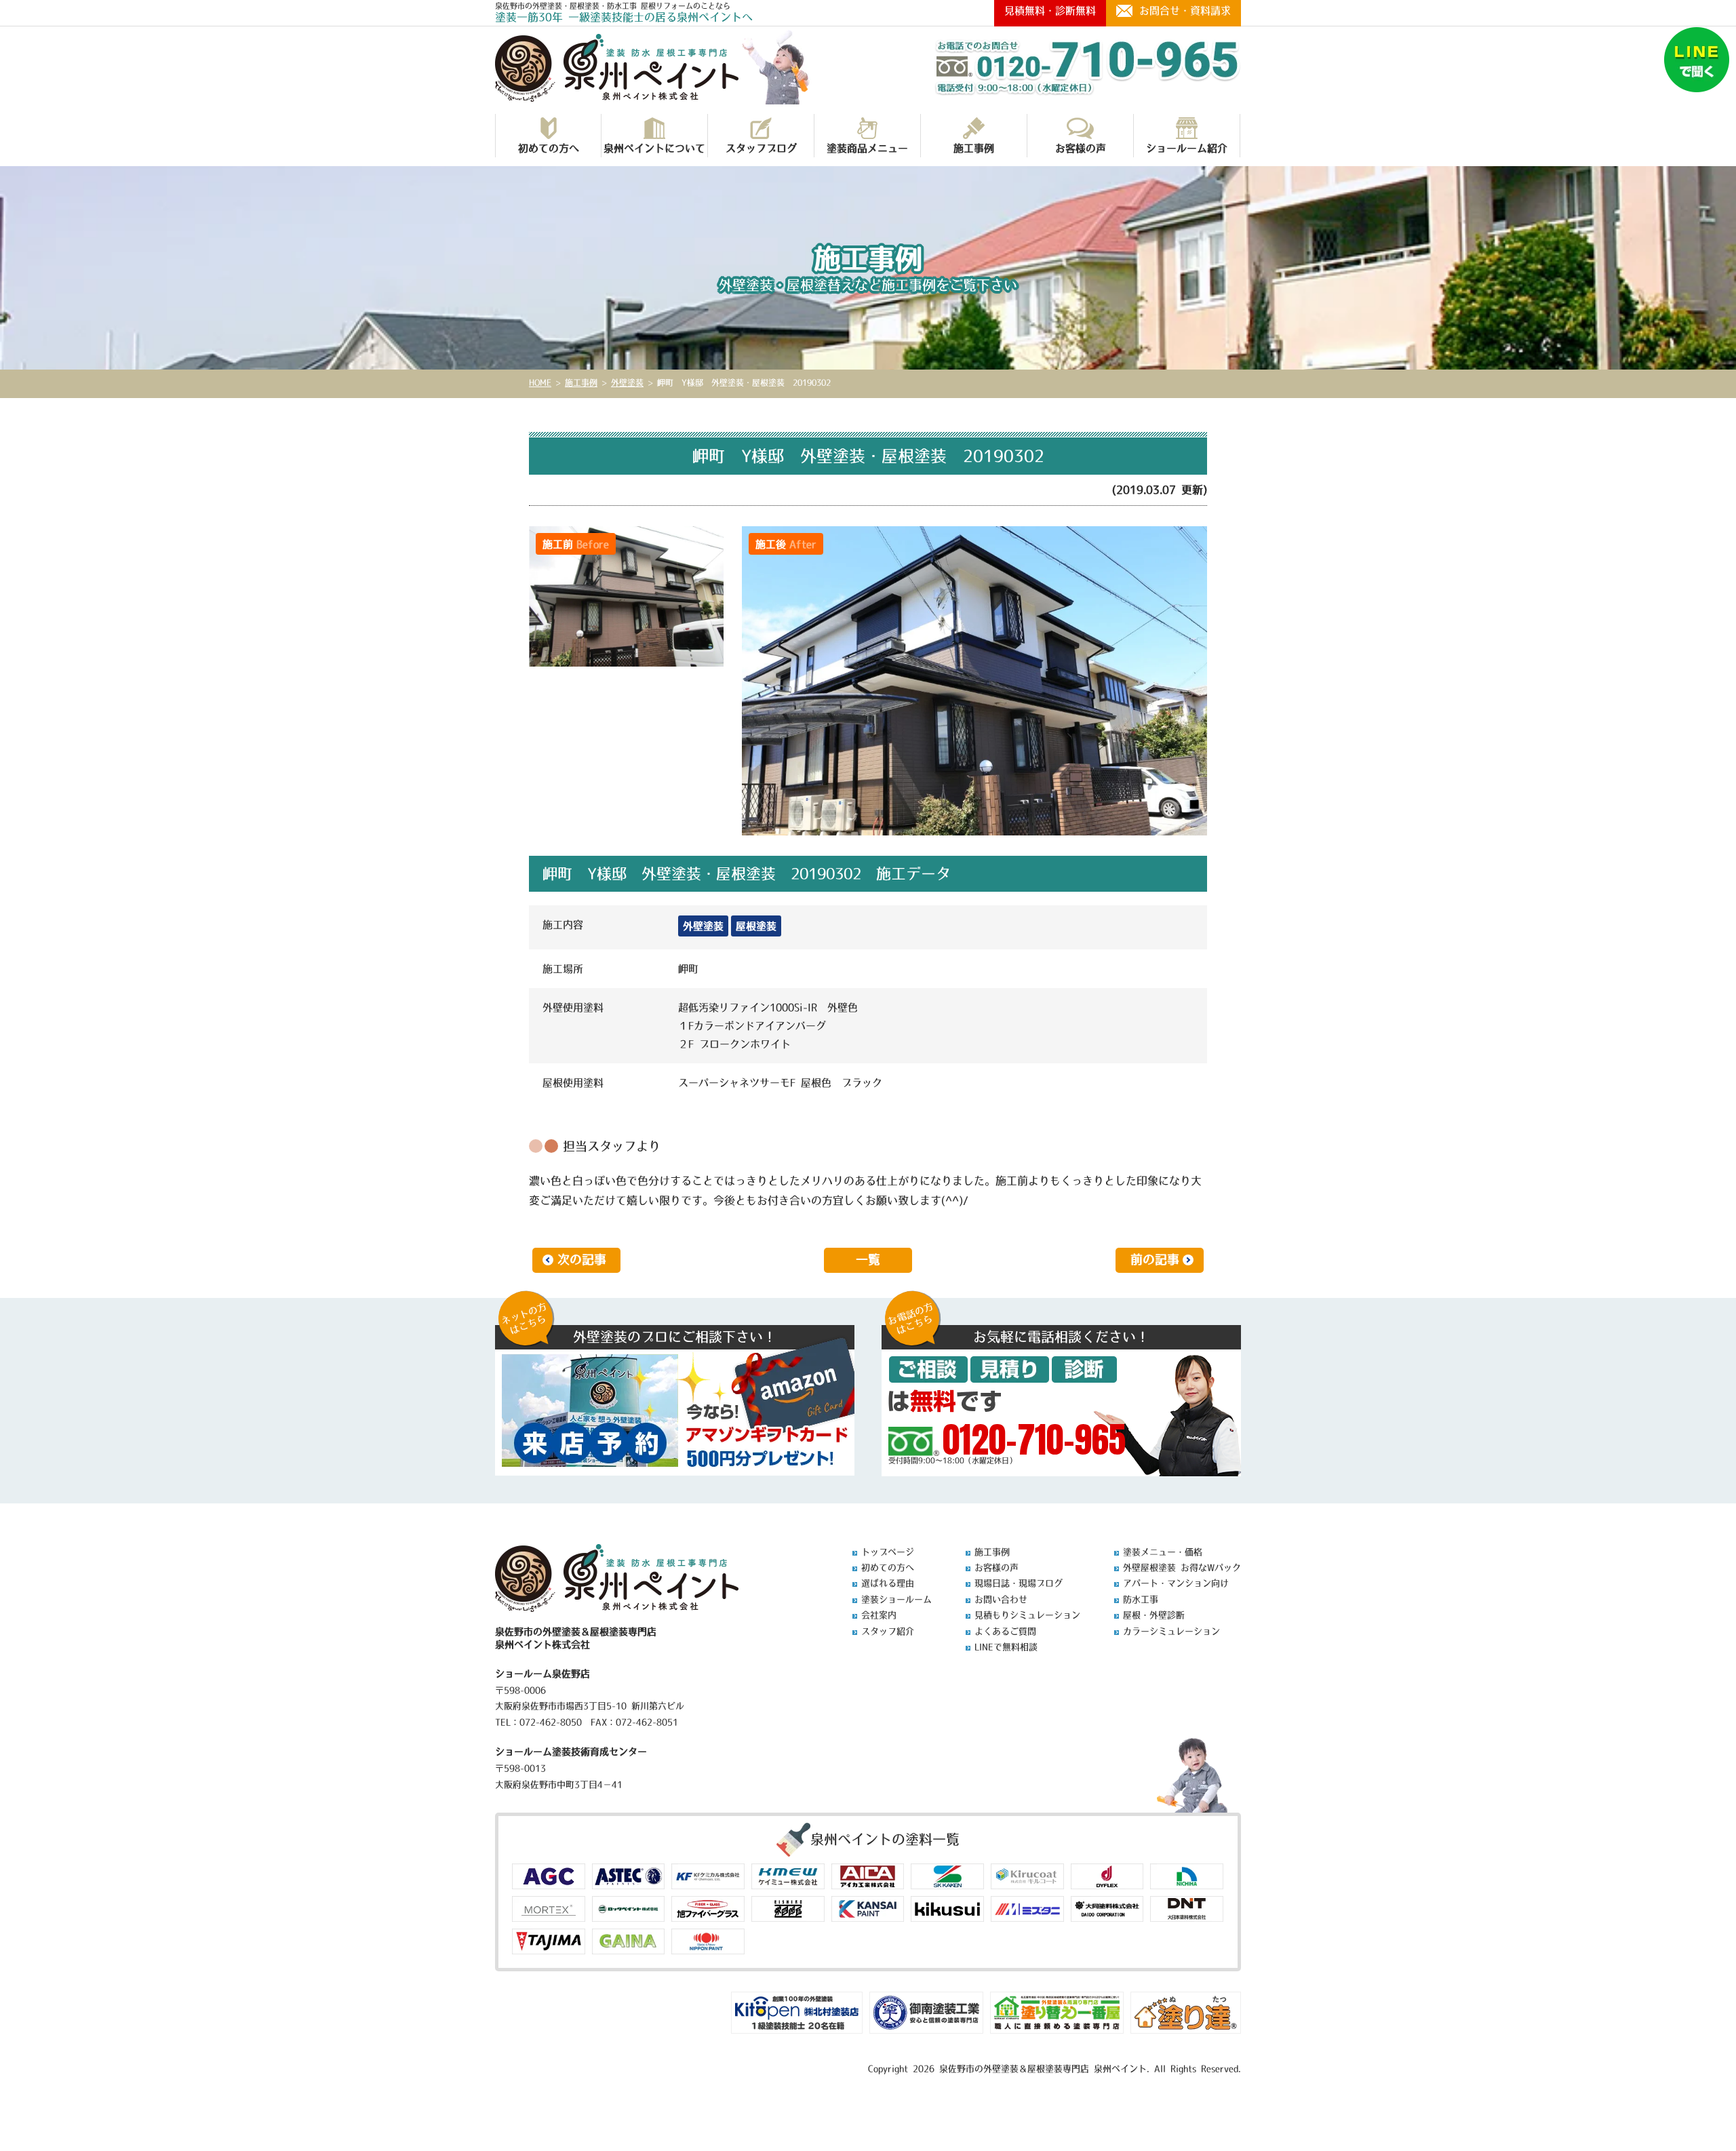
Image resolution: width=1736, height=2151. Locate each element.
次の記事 (582, 1260)
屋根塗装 (756, 926)
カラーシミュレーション (1171, 1631)
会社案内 (879, 1615)
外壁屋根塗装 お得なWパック (1182, 1567)
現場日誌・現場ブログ (1019, 1583)
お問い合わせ (1001, 1599)
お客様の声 (1081, 148)
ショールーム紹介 (1187, 148)
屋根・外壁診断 (1154, 1615)
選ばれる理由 (888, 1583)
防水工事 (1141, 1599)
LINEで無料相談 (1006, 1647)
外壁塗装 (703, 926)
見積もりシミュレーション (1027, 1615)
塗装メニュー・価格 (1163, 1552)
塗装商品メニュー (867, 148)
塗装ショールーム (896, 1599)
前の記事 (1155, 1260)
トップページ (888, 1552)
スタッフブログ (761, 148)
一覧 (868, 1260)
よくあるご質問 (1005, 1631)
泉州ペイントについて (654, 148)
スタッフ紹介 (888, 1631)
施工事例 (974, 148)
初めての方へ (549, 148)
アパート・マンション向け (1176, 1583)
